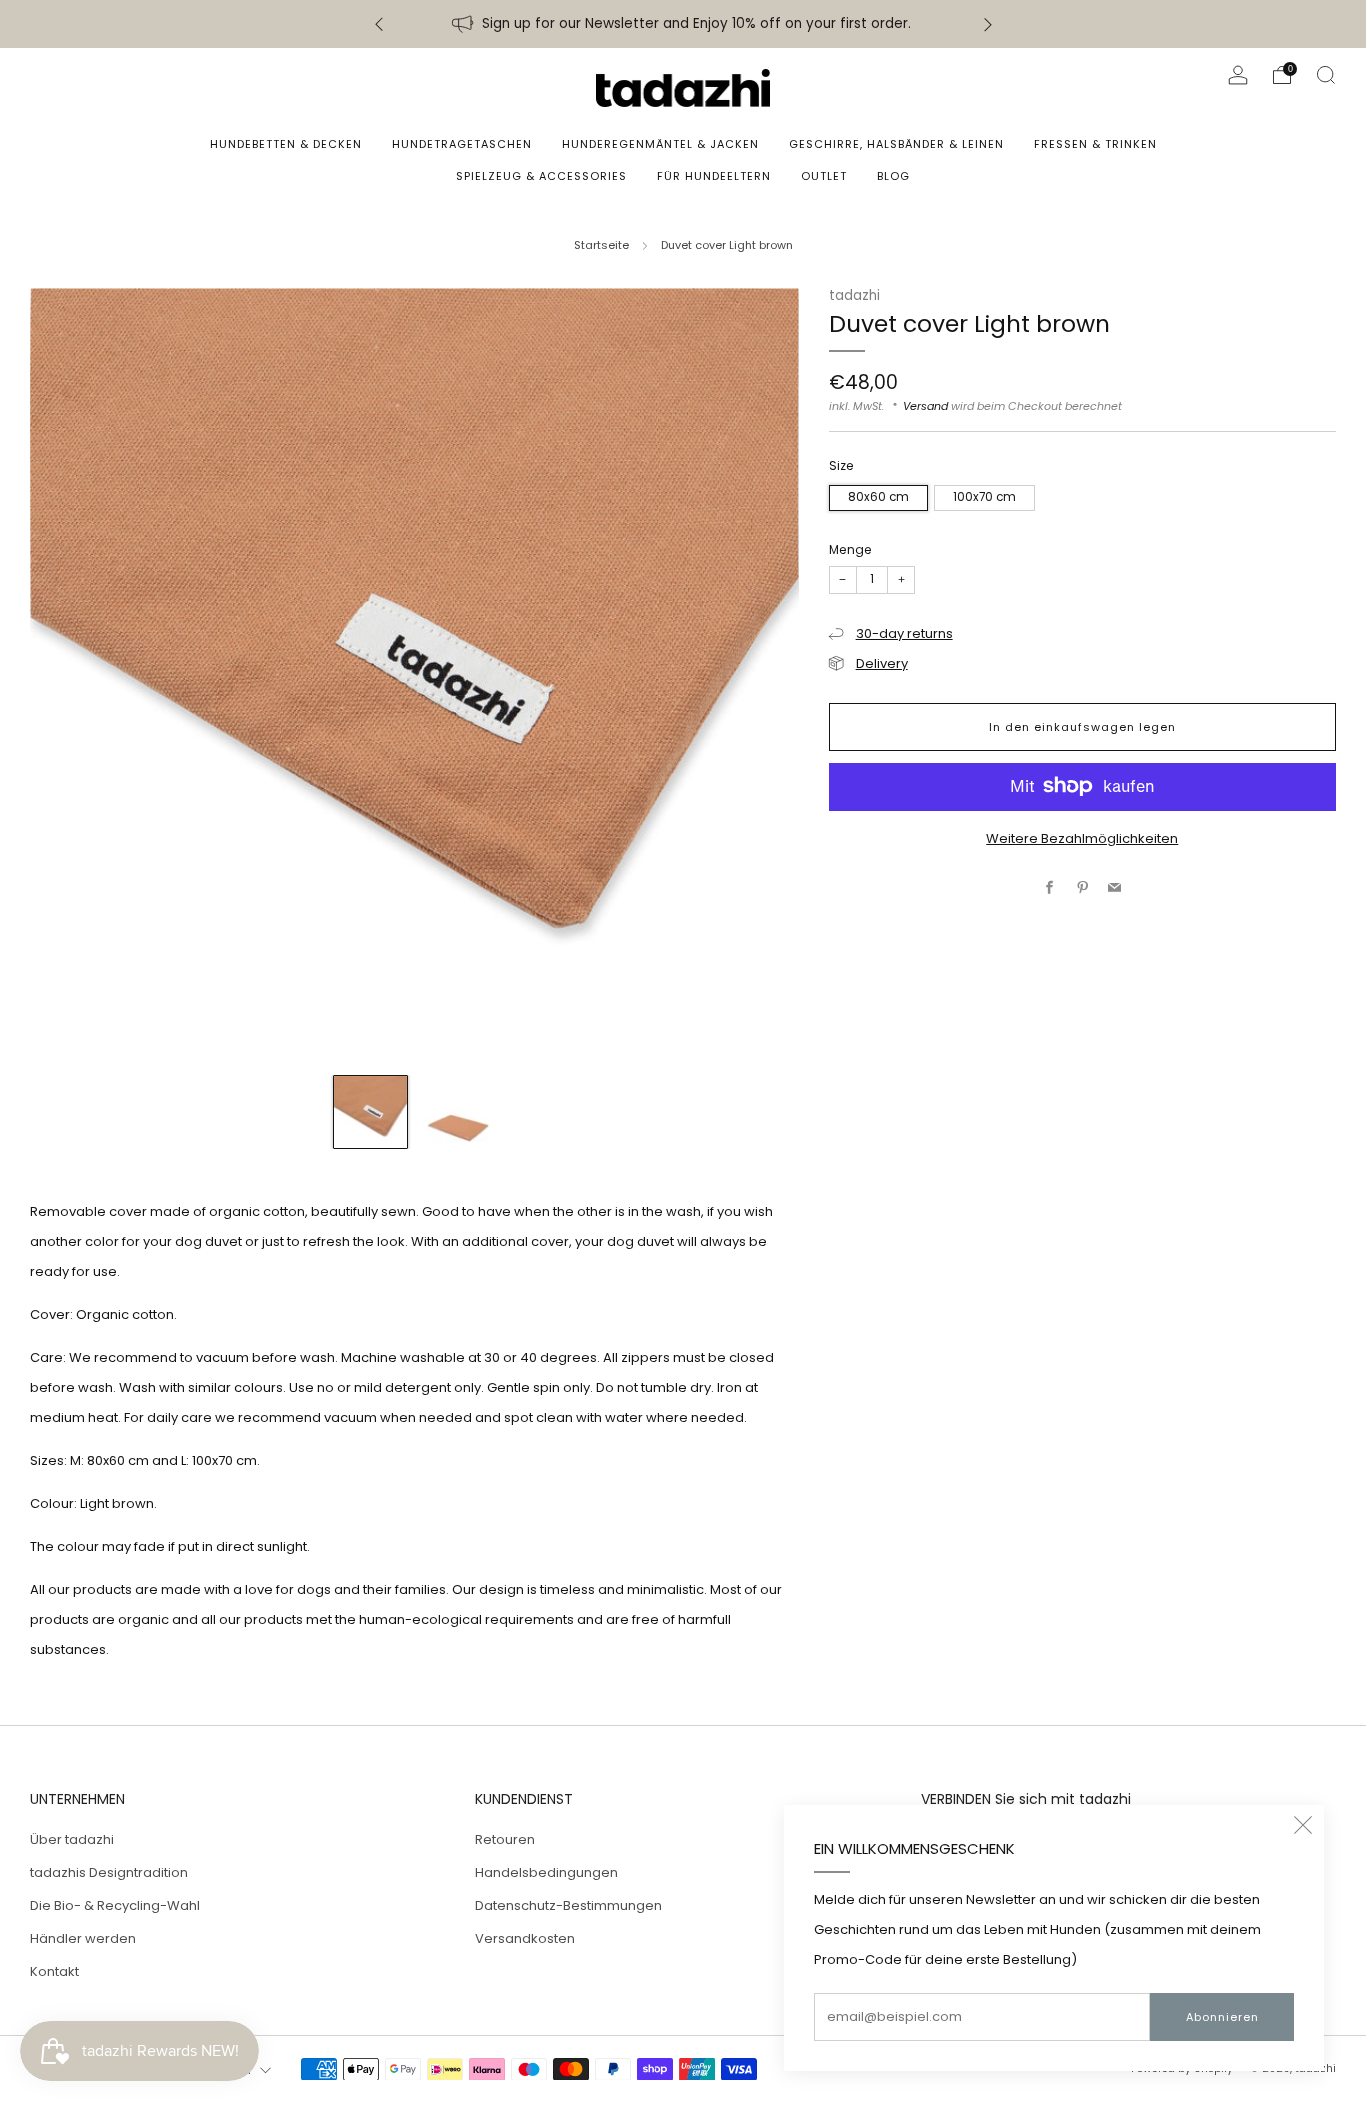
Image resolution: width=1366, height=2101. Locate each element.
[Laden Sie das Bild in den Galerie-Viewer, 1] (370, 1112)
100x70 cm (984, 496)
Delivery (882, 662)
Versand (925, 405)
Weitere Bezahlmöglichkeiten (1082, 837)
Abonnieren (1222, 2017)
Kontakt (54, 1971)
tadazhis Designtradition (109, 1872)
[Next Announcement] (988, 24)
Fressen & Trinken (1095, 144)
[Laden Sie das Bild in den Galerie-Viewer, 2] (458, 1112)
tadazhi (854, 295)
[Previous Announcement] (379, 24)
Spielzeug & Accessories (541, 176)
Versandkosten (525, 1938)
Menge (850, 548)
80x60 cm (878, 496)
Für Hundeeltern (714, 176)
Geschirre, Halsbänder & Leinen (896, 144)
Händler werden (83, 1938)
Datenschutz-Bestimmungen (568, 1905)
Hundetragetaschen (462, 144)
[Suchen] (1326, 75)
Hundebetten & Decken (286, 144)
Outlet (824, 176)
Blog (893, 176)
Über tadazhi (72, 1839)
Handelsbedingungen (546, 1872)
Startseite (601, 245)
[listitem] (683, 24)
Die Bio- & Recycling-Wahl (115, 1905)
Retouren (505, 1839)
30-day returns (904, 632)
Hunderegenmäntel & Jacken (660, 144)
